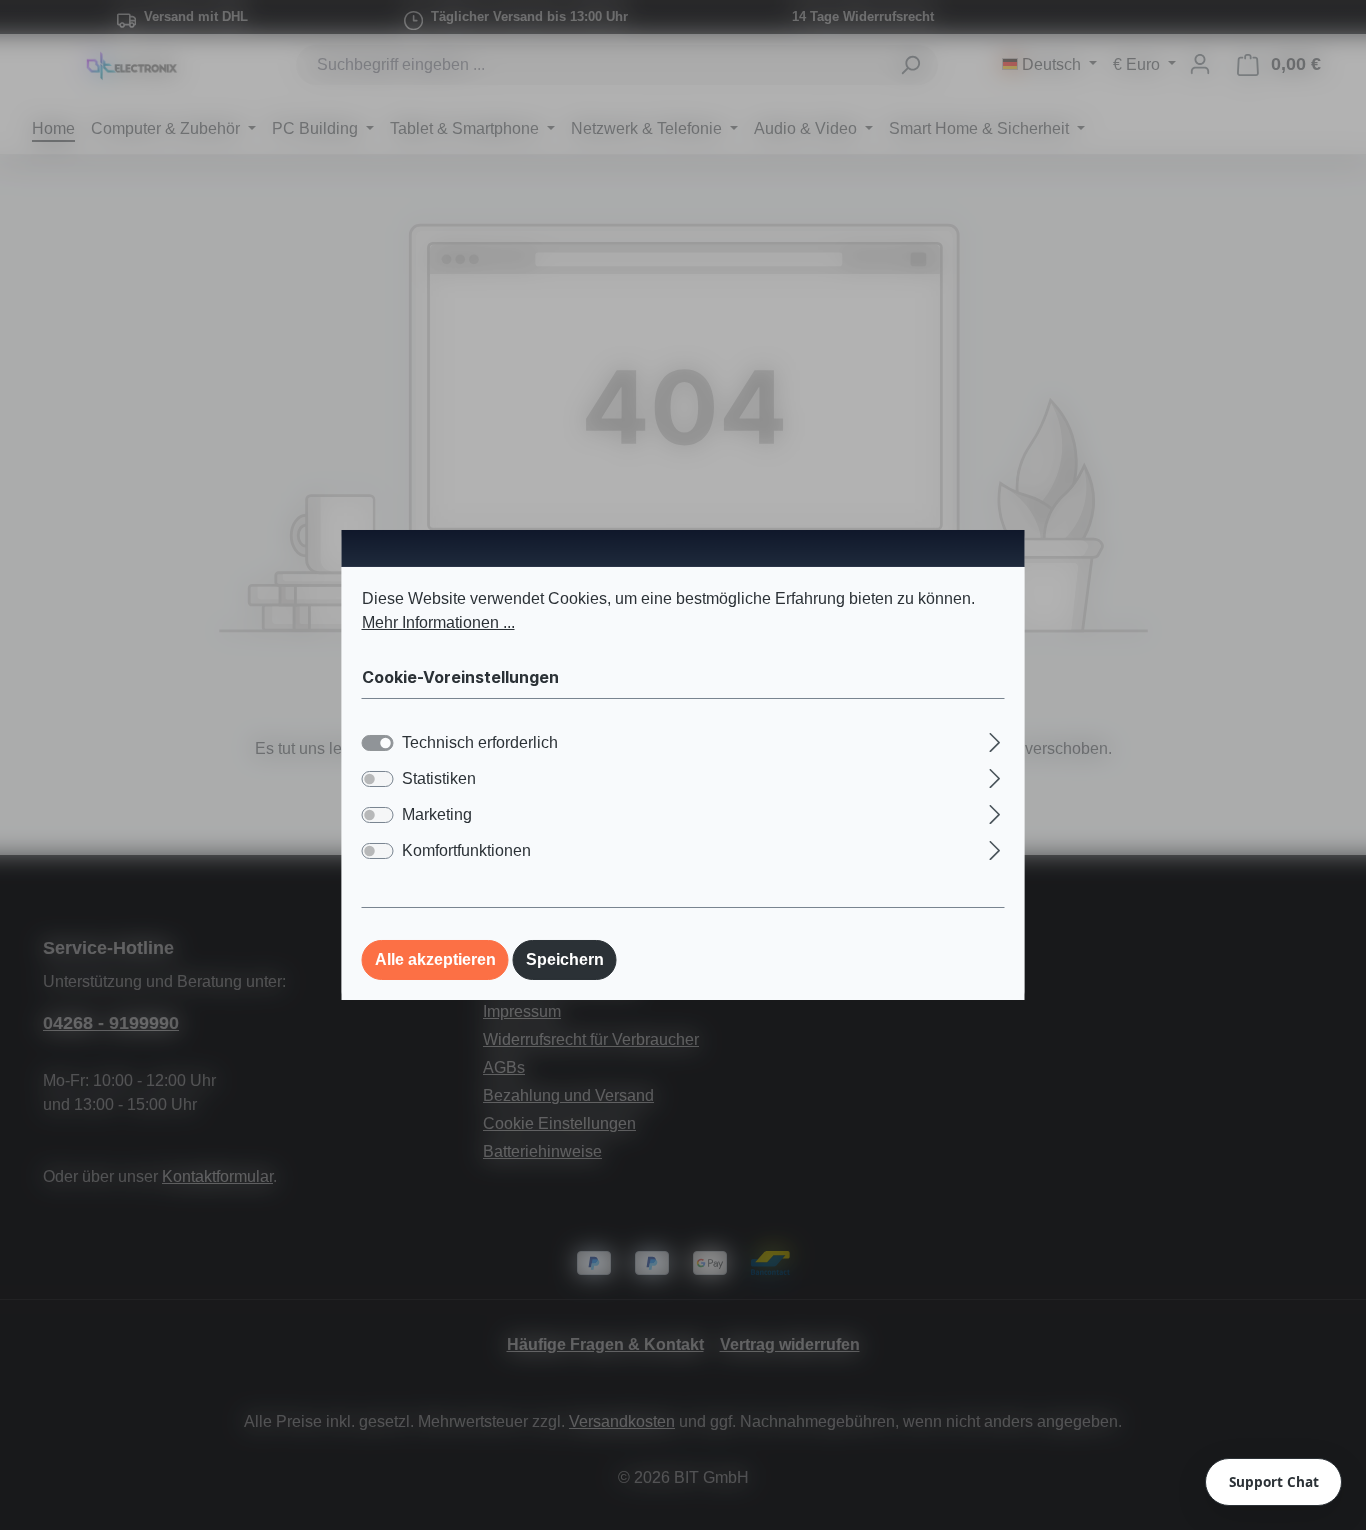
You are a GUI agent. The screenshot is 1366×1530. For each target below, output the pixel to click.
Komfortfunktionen (466, 850)
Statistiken (439, 778)
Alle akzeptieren (435, 959)
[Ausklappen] (994, 740)
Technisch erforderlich (480, 742)
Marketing (437, 814)
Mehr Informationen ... (438, 622)
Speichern (565, 959)
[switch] (378, 779)
